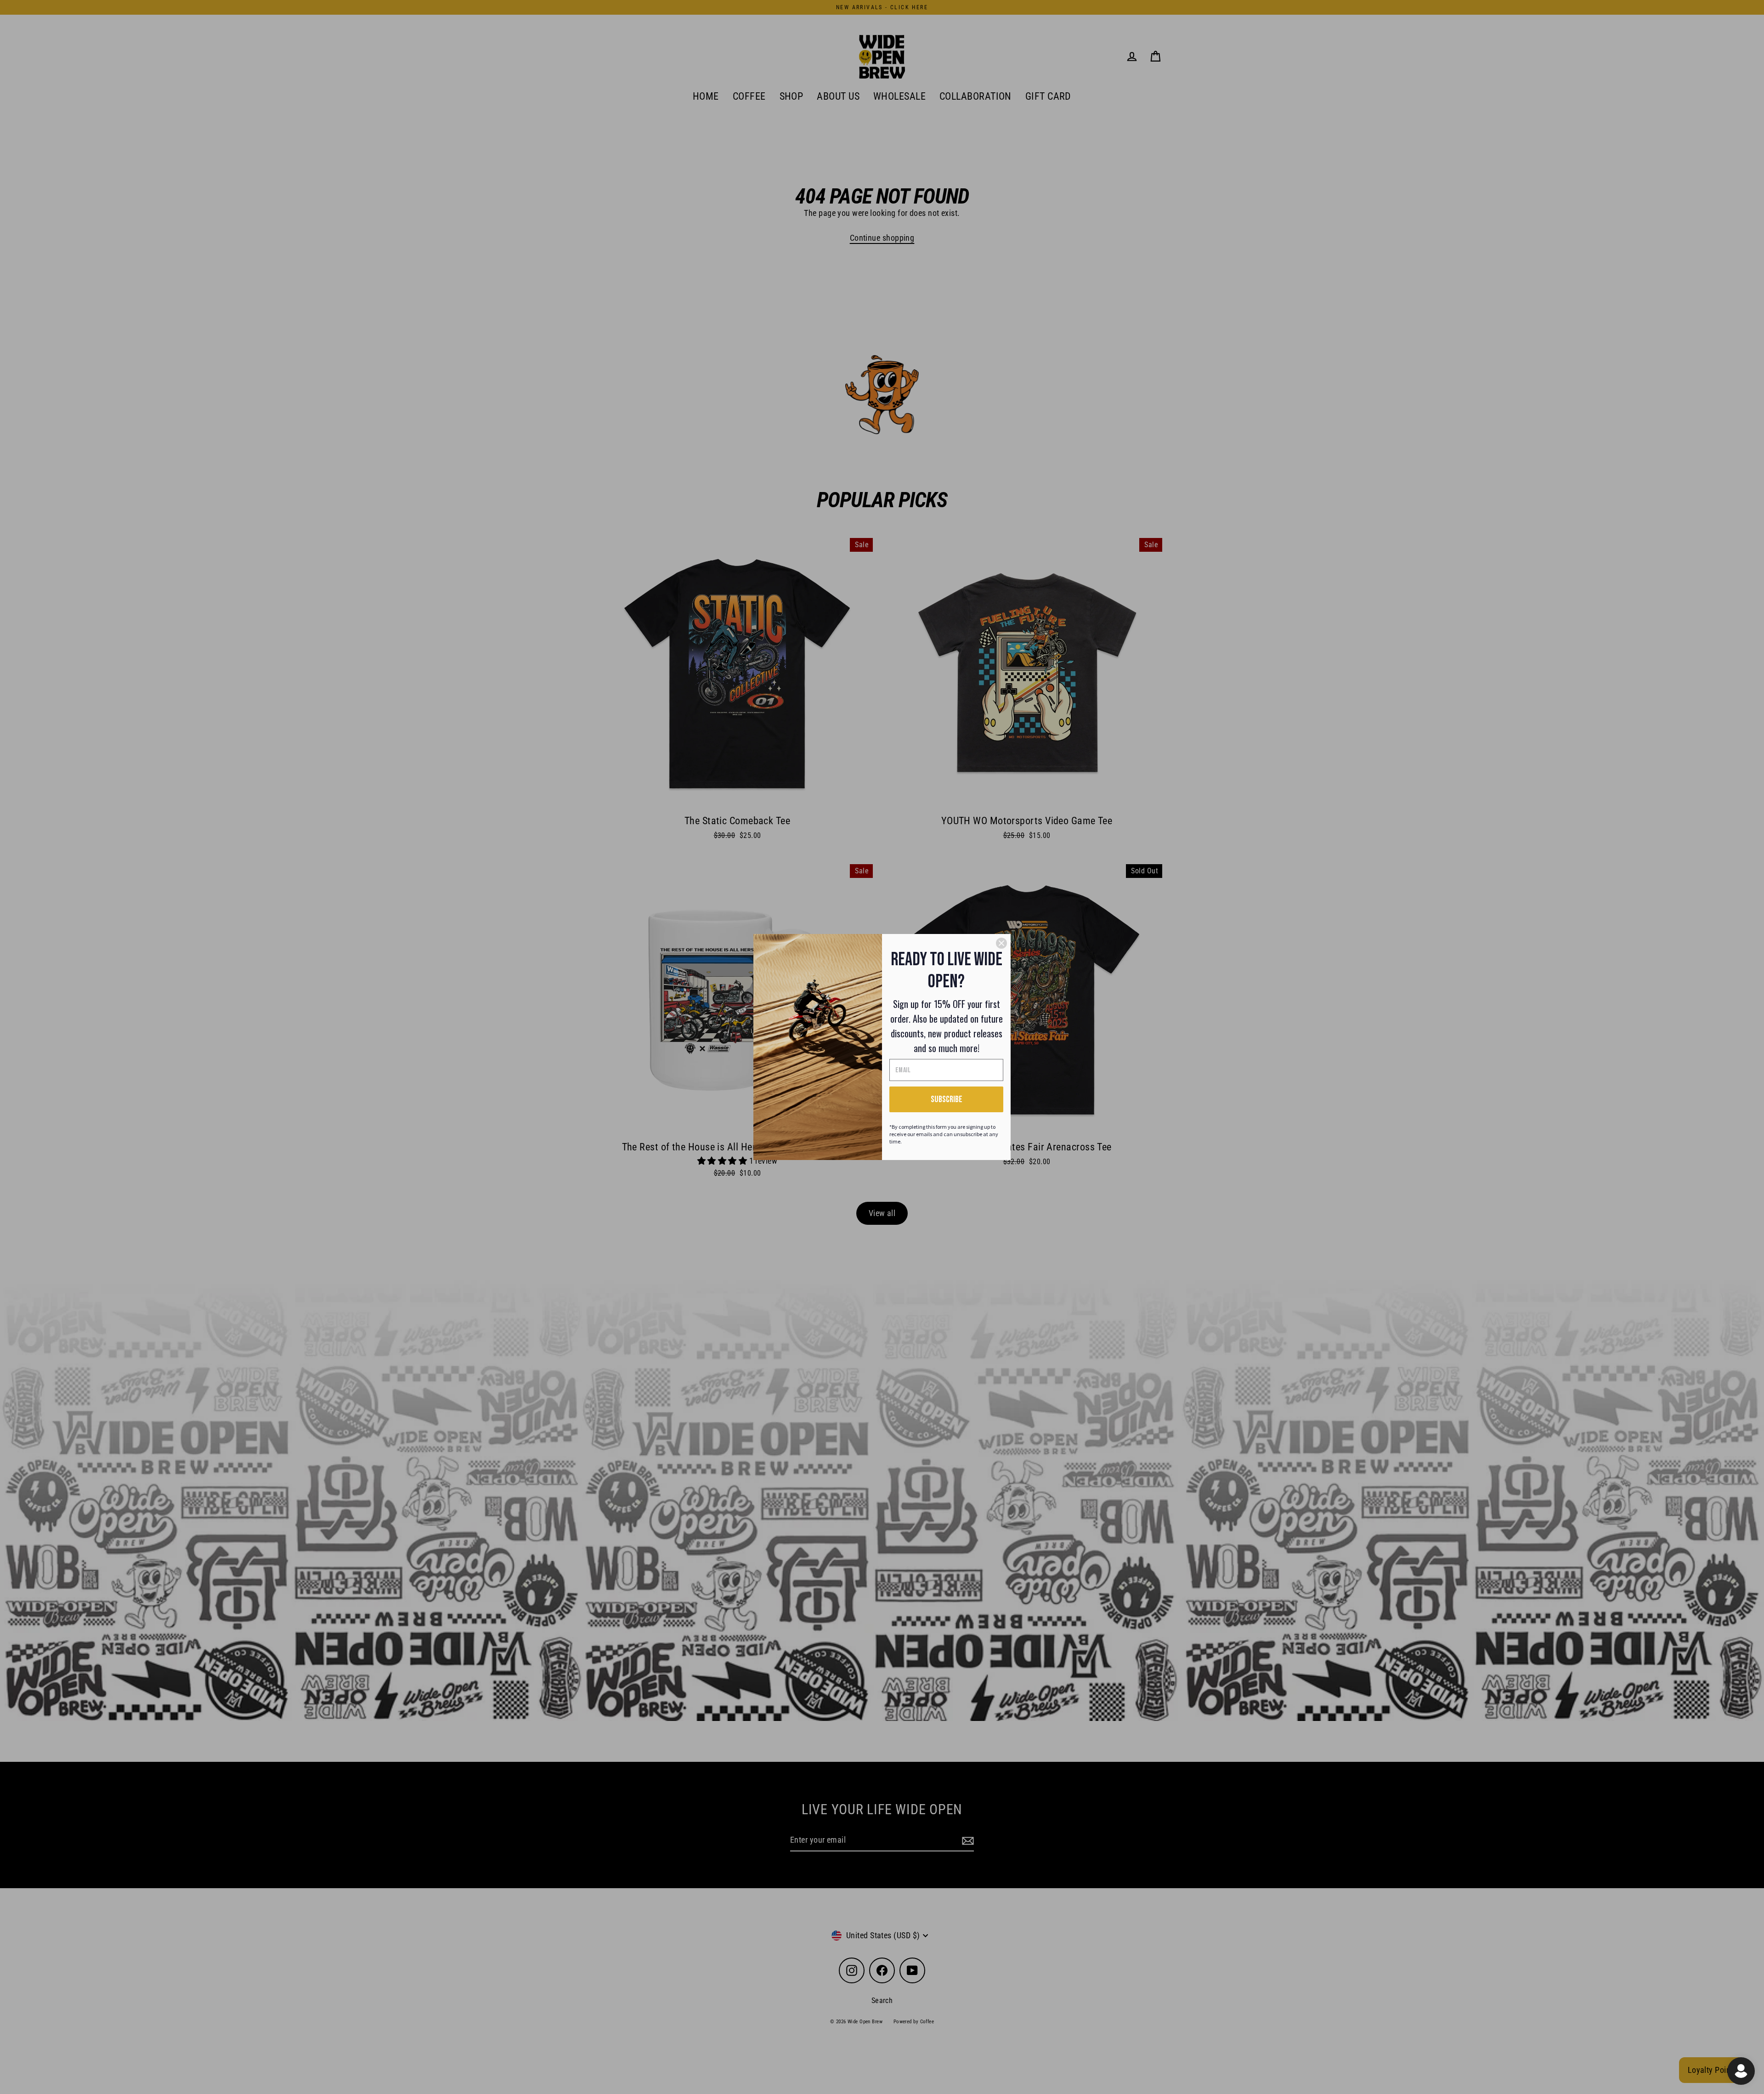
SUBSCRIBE (947, 1099)
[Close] (1001, 943)
